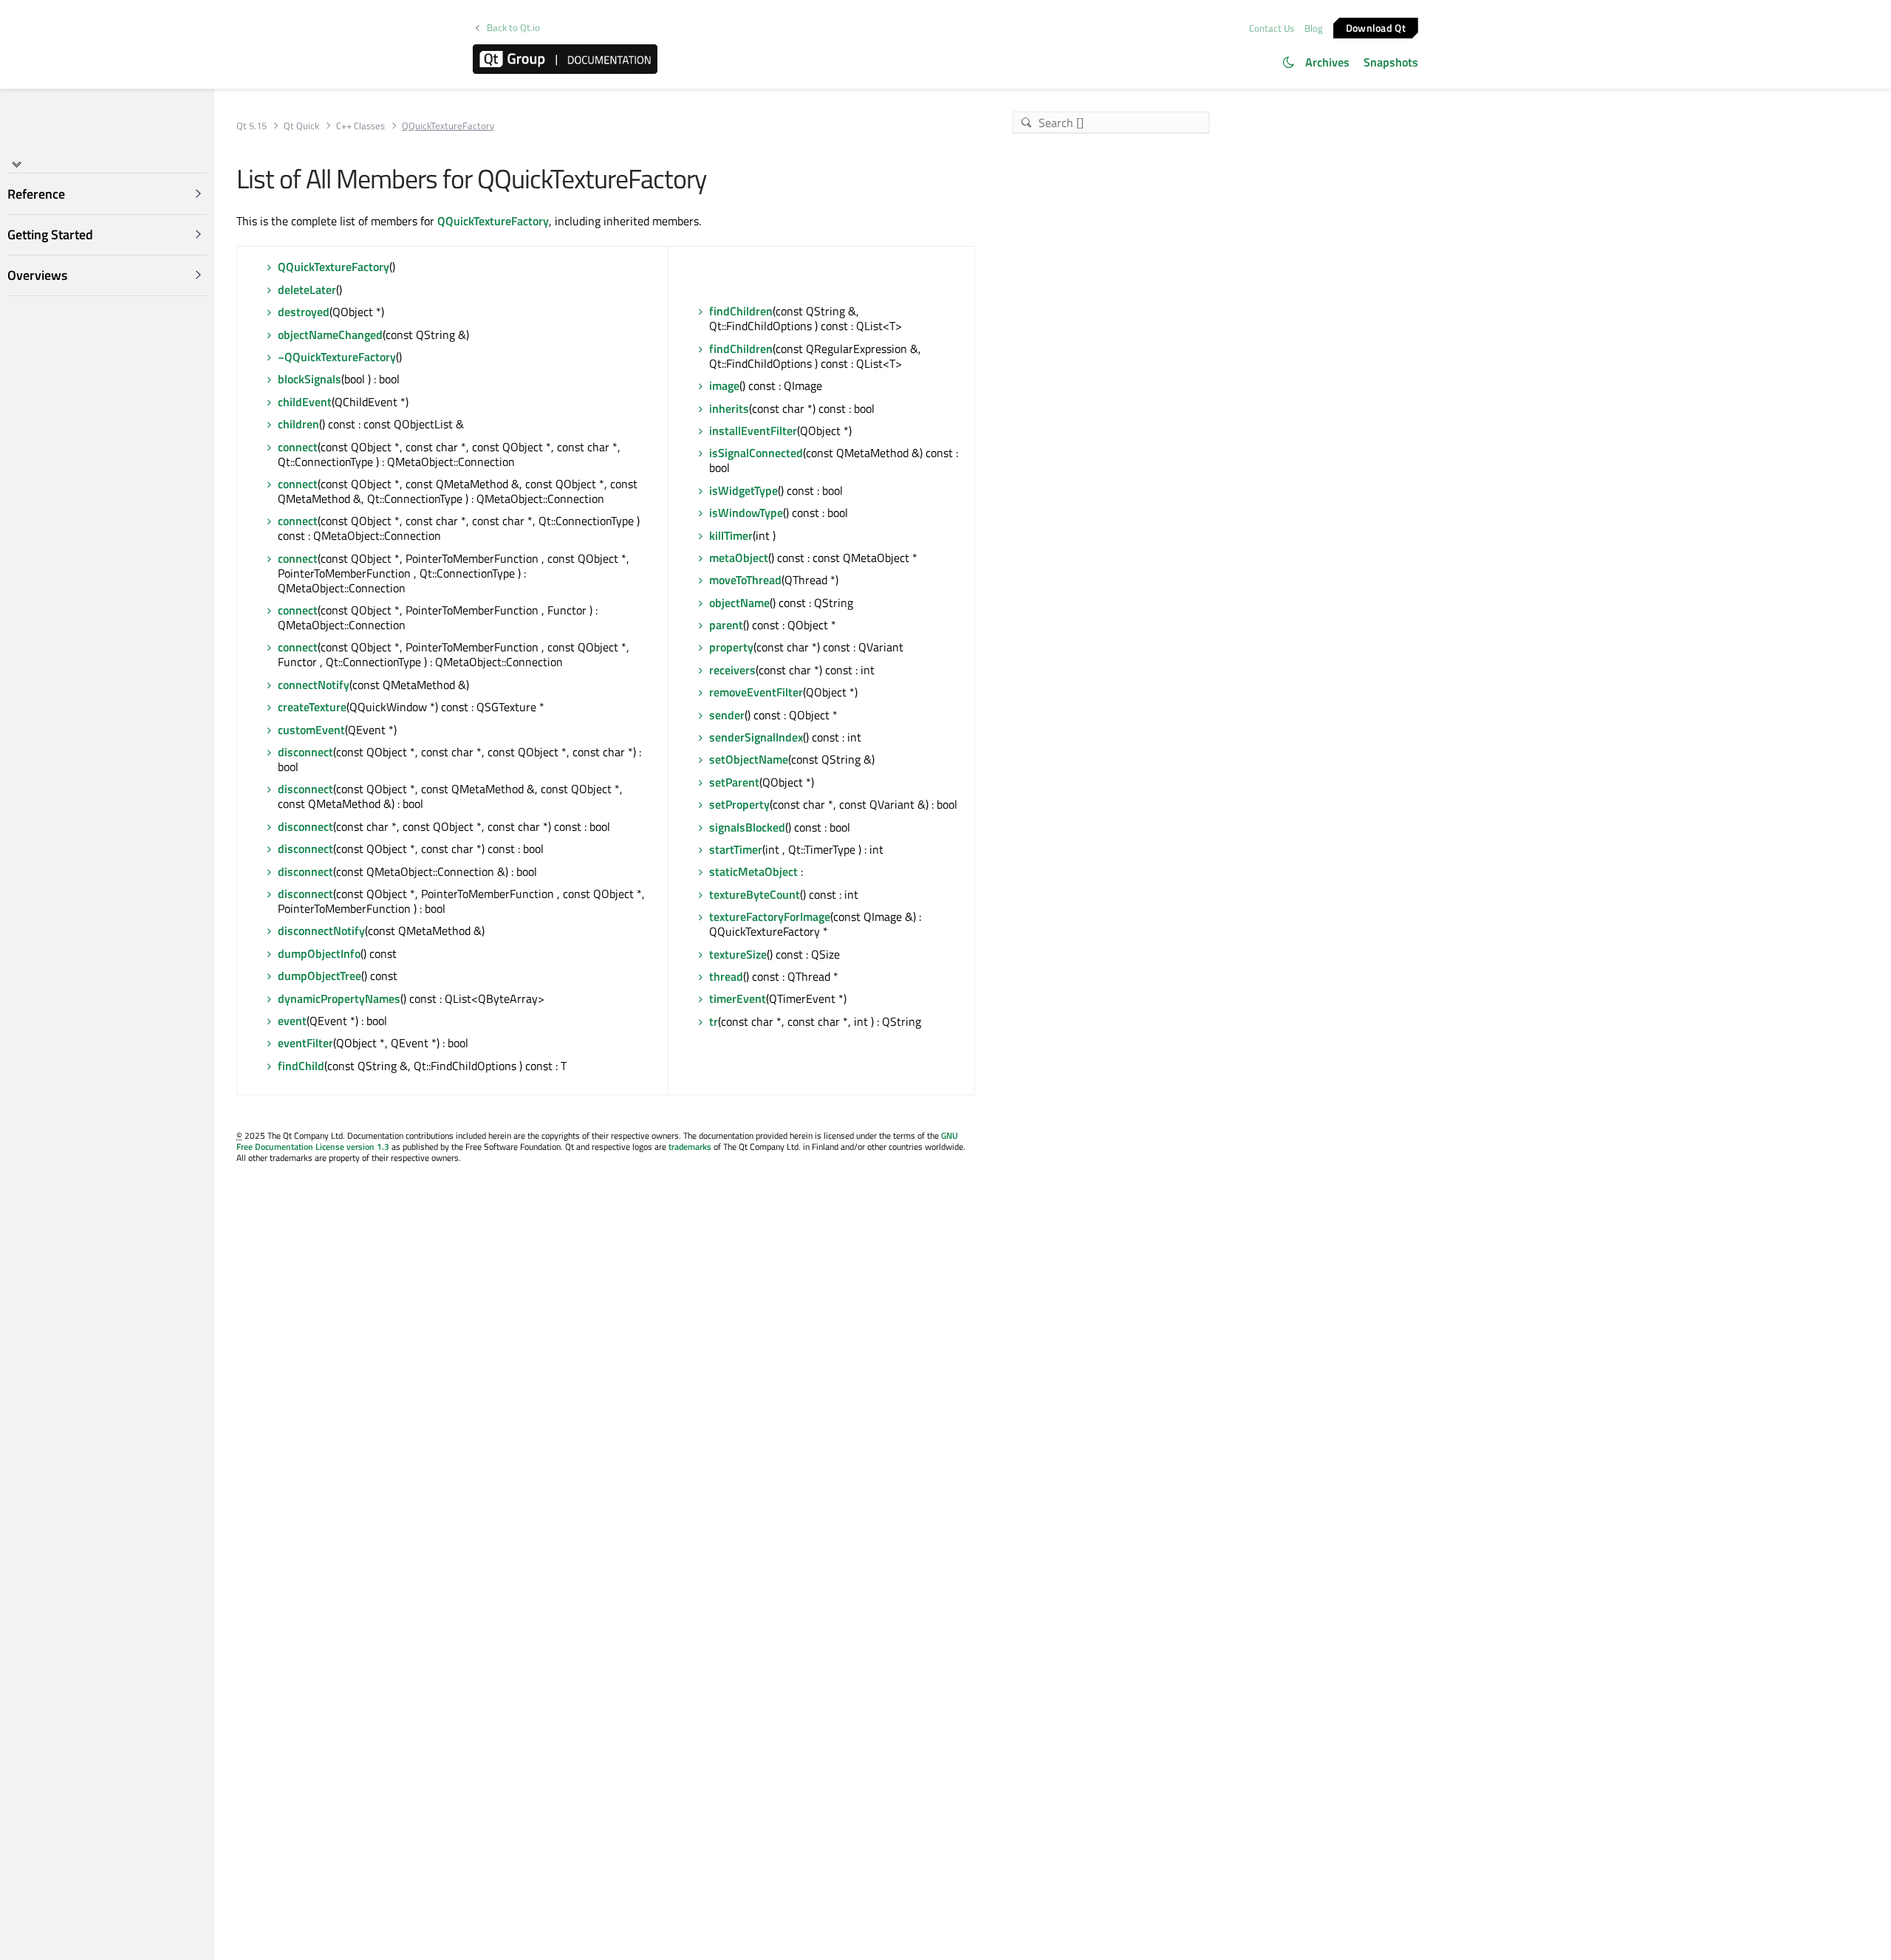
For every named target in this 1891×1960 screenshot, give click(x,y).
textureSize (738, 954)
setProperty (739, 804)
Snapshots (1391, 62)
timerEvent (738, 998)
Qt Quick (301, 126)
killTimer (731, 535)
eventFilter (305, 1043)
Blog (1314, 28)
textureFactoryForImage (770, 916)
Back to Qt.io (513, 28)
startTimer (736, 849)
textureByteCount (755, 894)
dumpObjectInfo (319, 953)
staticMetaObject (753, 871)
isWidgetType (743, 490)
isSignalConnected (756, 453)
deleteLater (307, 289)
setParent (734, 782)
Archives (1327, 62)
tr (714, 1021)
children (298, 424)
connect (298, 447)
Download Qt (1376, 27)
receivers (732, 670)
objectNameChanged (330, 335)
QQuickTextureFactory (493, 221)
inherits (729, 408)
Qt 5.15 (252, 126)
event (292, 1021)
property (731, 647)
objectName (739, 603)
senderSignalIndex (756, 737)
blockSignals (310, 379)
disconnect (305, 752)
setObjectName (749, 759)
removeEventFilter (756, 692)
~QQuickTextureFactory (337, 357)
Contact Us (1272, 28)
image (724, 386)
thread (726, 976)
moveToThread (745, 580)
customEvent (311, 730)
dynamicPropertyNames (339, 998)
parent (726, 625)
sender (727, 715)
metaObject (739, 558)
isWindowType (746, 513)
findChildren (741, 311)
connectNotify (314, 685)
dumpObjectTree (319, 976)
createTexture (312, 707)
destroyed (304, 312)
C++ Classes (360, 126)
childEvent (305, 402)
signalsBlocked (747, 827)
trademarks (690, 1147)
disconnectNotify (321, 931)
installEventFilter (753, 431)
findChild (301, 1066)
